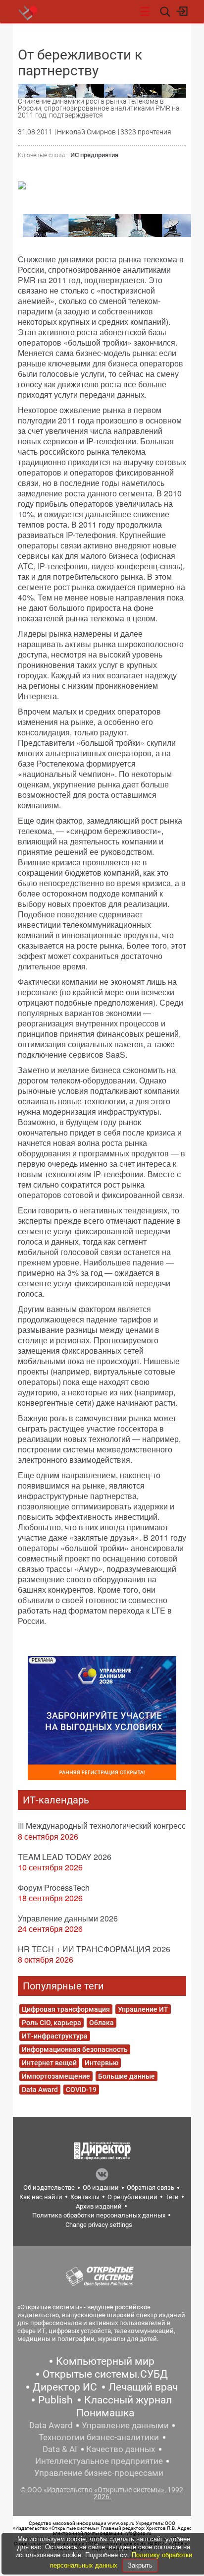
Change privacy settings (99, 2225)
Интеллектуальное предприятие (99, 2461)
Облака (102, 2023)
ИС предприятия (94, 155)
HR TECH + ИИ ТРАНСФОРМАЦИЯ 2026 (94, 1949)
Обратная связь (151, 2187)
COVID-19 (81, 2090)
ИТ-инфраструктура (55, 2036)
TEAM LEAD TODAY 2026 (65, 1857)
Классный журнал (128, 2400)
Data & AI (60, 2449)
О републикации (132, 2197)
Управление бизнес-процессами (99, 2473)
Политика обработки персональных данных (99, 2215)
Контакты (85, 2197)
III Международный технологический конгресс (102, 1826)
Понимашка (105, 2413)
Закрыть (140, 2565)
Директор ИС (65, 2387)
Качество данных (121, 2449)
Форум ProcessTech (54, 1887)
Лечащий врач (143, 2387)
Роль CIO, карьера (51, 2023)
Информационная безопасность (75, 2049)
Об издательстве (49, 2187)
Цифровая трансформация (66, 2009)
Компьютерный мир (105, 2361)
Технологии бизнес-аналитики (99, 2437)
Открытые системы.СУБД (105, 2374)
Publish (55, 2400)
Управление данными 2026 (68, 1918)
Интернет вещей (49, 2063)
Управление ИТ (143, 2009)
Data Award (40, 2090)
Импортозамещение (56, 2076)
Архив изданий (99, 2206)
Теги (172, 2197)
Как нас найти (41, 2197)
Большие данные (127, 2076)
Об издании (101, 2187)
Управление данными (125, 2425)
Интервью (102, 2063)
